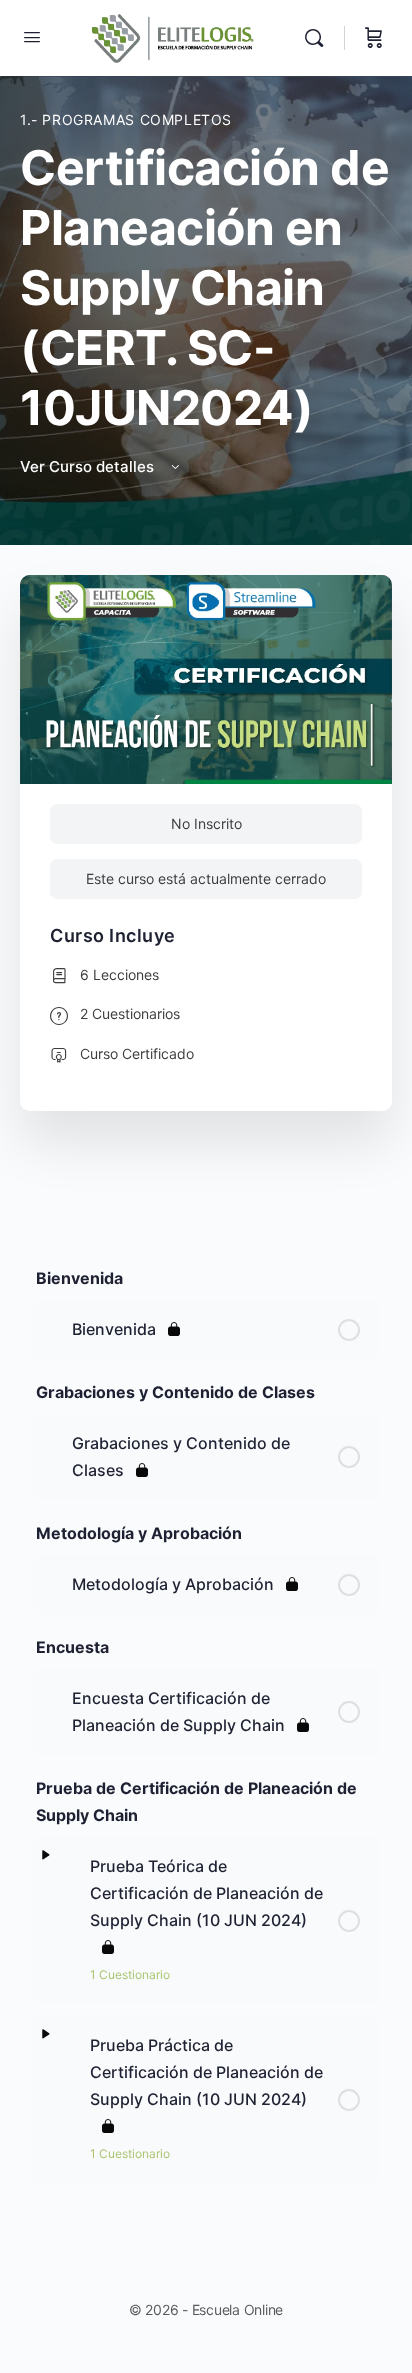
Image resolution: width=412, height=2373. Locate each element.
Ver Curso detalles (89, 466)
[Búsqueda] (319, 38)
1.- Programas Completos (126, 119)
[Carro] (374, 38)
